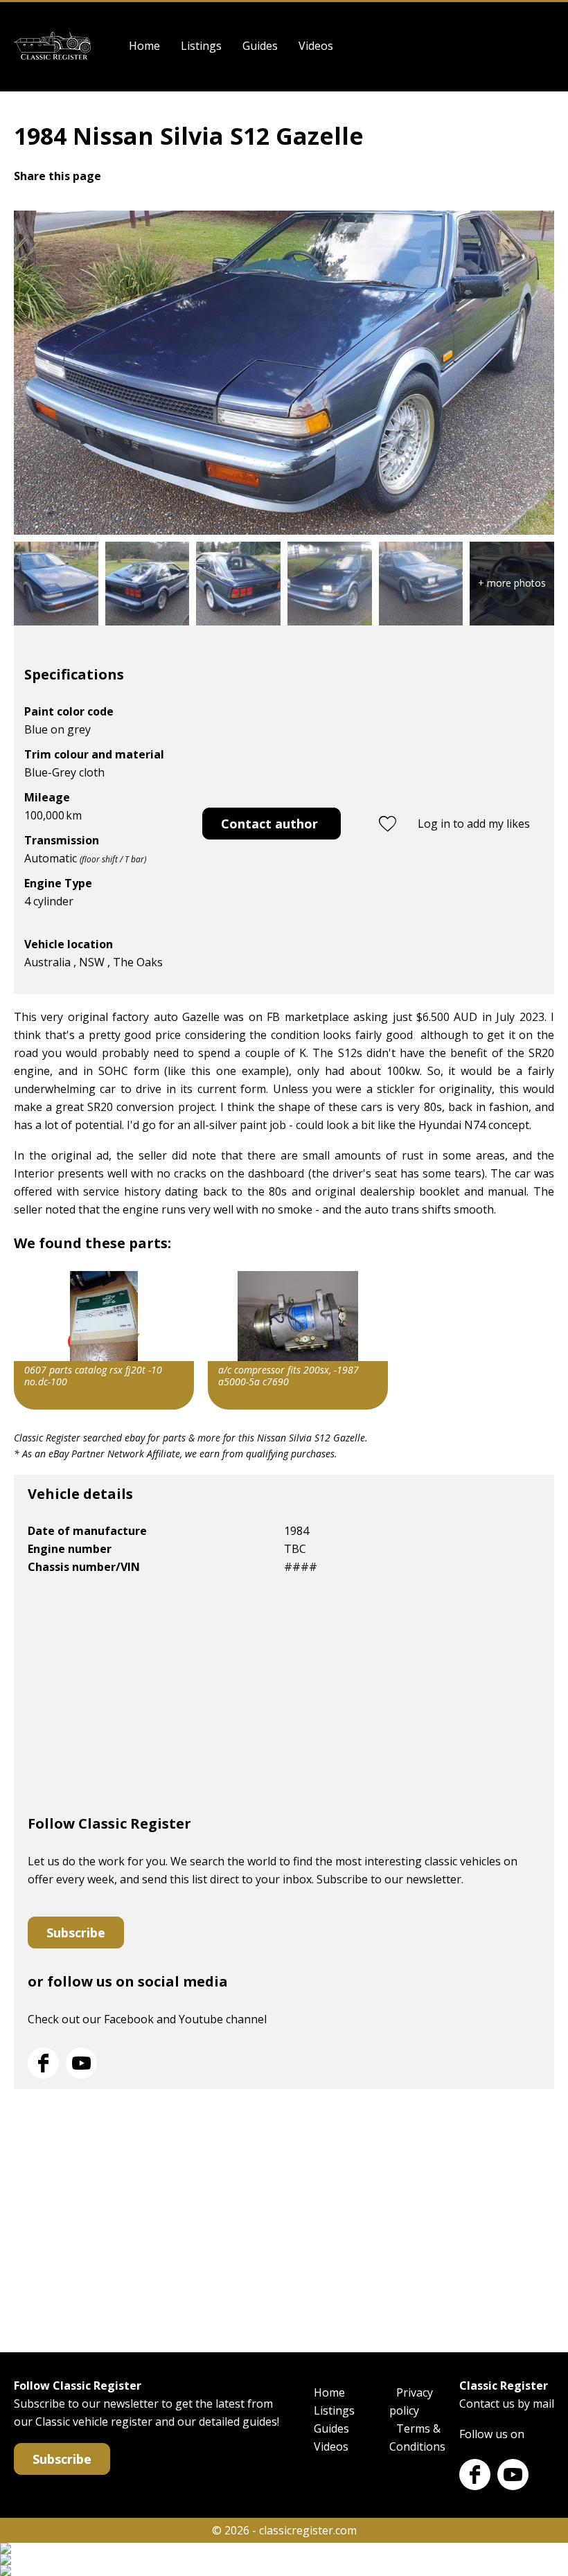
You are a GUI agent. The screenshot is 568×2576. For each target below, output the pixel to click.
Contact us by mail (507, 2404)
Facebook (43, 2063)
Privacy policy (411, 2401)
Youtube (81, 2063)
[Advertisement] (284, 1700)
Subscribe (76, 1933)
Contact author (269, 824)
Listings (201, 46)
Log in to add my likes (474, 824)
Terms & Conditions (417, 2437)
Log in (545, 46)
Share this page (57, 176)
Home (144, 46)
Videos (316, 46)
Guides (260, 46)
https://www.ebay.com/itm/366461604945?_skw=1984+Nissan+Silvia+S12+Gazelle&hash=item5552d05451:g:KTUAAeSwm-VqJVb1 (104, 1340)
